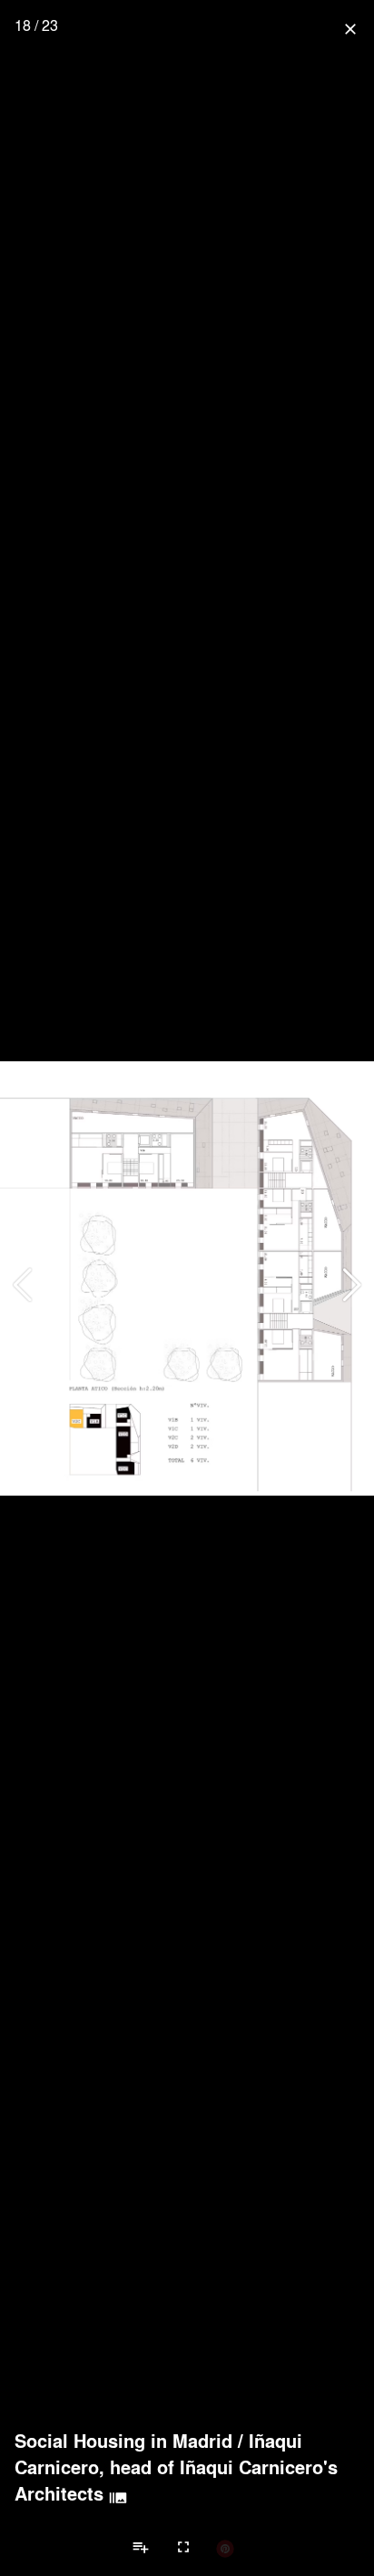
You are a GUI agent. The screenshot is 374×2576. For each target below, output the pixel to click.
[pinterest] (225, 2548)
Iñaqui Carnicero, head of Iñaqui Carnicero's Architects (176, 2467)
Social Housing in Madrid (123, 2441)
